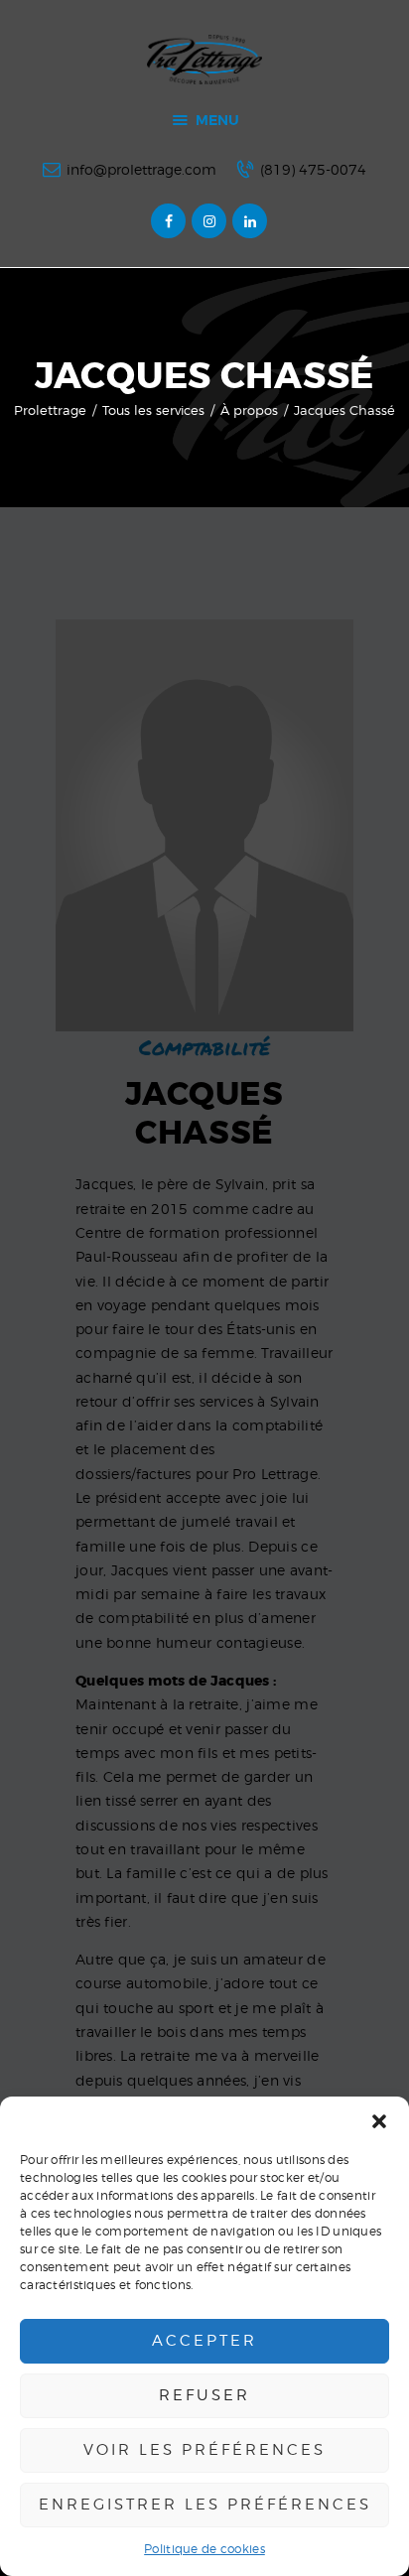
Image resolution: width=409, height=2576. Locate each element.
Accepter (204, 2341)
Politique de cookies (204, 2549)
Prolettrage (50, 410)
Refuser (204, 2395)
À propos (249, 410)
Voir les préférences (204, 2450)
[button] (379, 2121)
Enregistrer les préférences (205, 2505)
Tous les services (153, 410)
